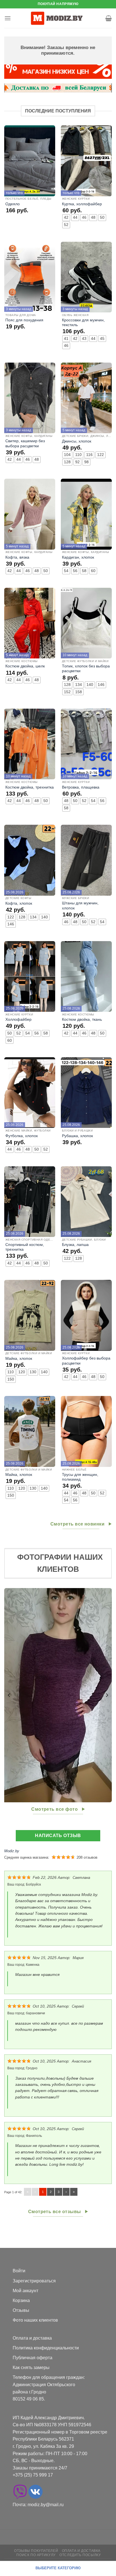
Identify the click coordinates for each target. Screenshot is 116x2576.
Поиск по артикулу (36, 2555)
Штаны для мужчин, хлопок (80, 906)
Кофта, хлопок (19, 903)
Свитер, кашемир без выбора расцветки (25, 443)
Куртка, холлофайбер (82, 204)
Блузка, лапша (75, 1245)
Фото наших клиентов (35, 2320)
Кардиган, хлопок (78, 557)
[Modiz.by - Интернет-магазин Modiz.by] (58, 18)
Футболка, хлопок (22, 1136)
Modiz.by (12, 1851)
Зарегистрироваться (34, 2281)
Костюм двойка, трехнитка (30, 787)
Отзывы (21, 2310)
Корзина (21, 2300)
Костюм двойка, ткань (82, 1019)
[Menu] (8, 18)
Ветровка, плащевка (81, 787)
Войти (19, 2271)
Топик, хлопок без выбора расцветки (86, 669)
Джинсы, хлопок (77, 441)
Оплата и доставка (32, 2338)
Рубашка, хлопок (77, 1136)
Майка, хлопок (19, 1359)
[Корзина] (109, 18)
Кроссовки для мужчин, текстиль (83, 323)
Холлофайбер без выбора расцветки (86, 1361)
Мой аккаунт (25, 2291)
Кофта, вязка (17, 557)
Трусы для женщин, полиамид (80, 1477)
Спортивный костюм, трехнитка (25, 1247)
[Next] (107, 1695)
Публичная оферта (33, 2358)
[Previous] (9, 1695)
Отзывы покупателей (36, 2551)
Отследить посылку (80, 2555)
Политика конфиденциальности (46, 2348)
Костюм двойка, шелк (25, 666)
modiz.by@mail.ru (46, 2505)
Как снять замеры (31, 2368)
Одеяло (13, 204)
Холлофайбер (18, 1019)
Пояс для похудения (24, 320)
